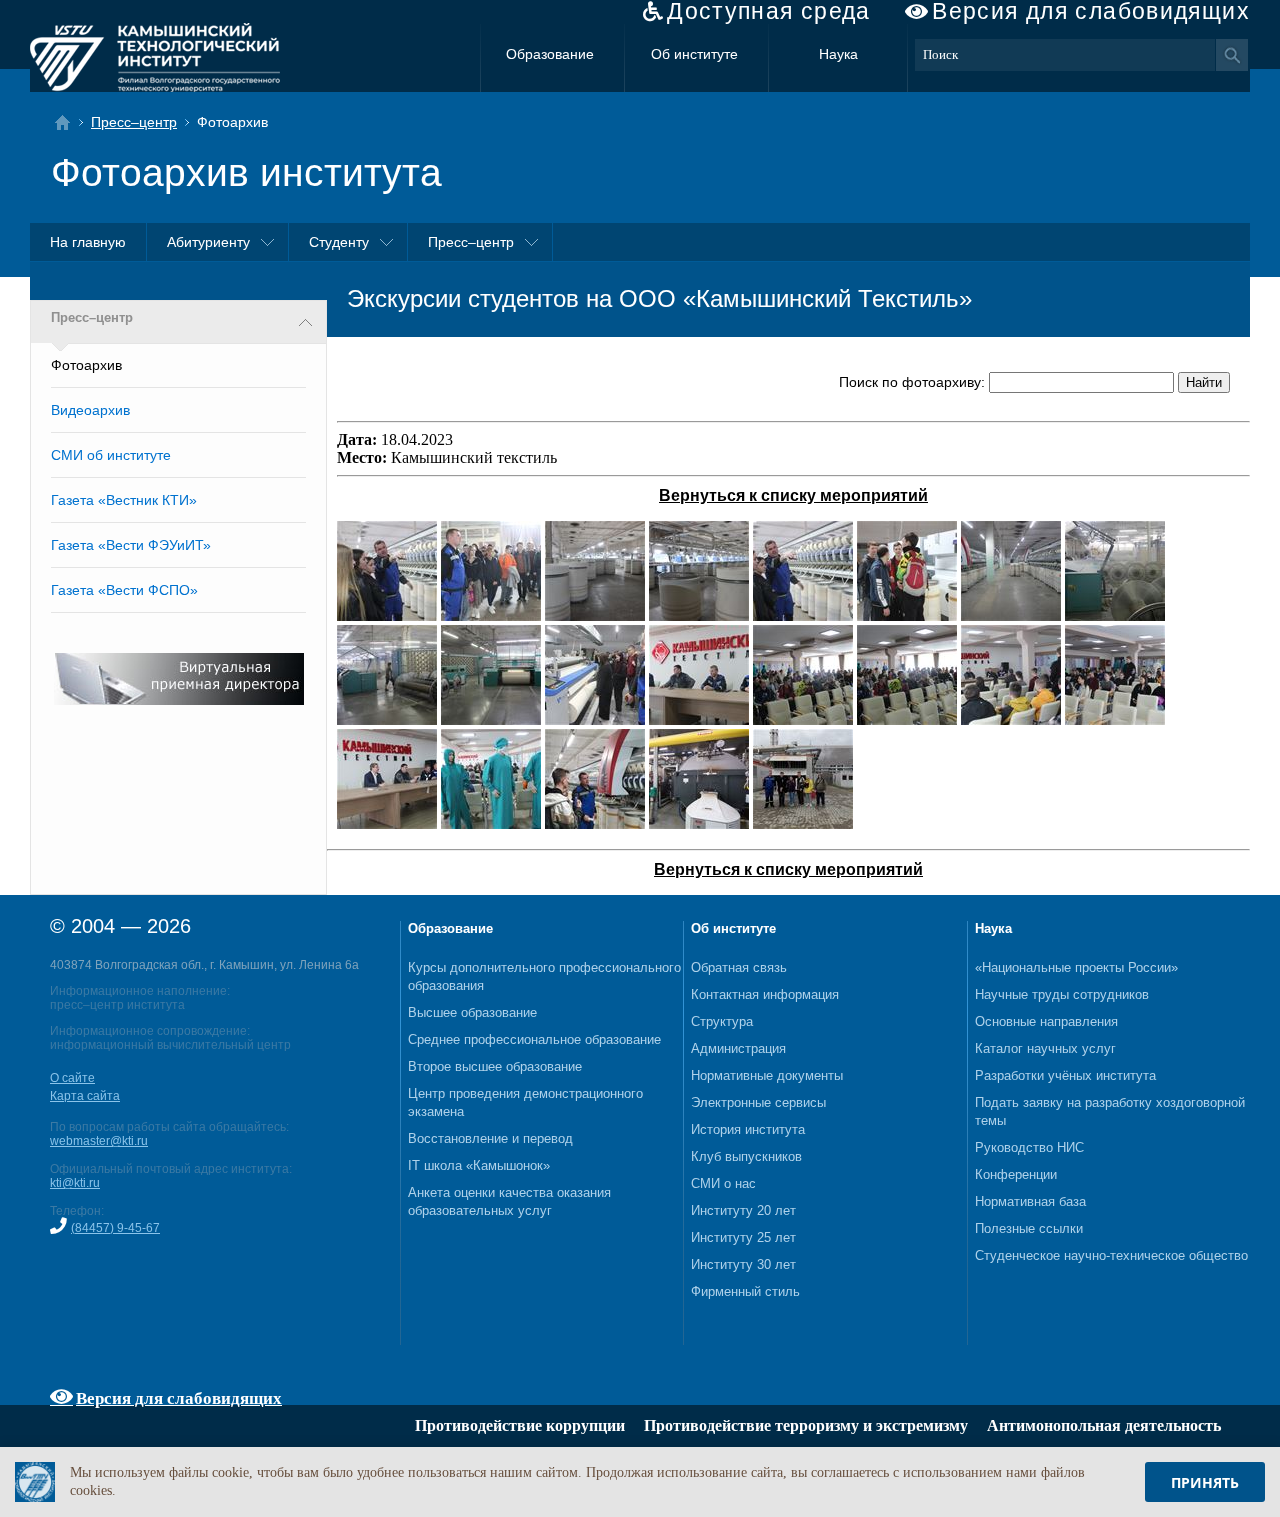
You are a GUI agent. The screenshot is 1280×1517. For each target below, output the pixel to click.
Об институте (694, 54)
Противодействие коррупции (520, 1425)
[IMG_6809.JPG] (387, 823)
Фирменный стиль (745, 1291)
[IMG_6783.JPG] (387, 719)
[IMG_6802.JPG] (907, 719)
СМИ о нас (723, 1183)
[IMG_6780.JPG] (1011, 615)
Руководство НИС (1029, 1147)
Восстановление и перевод (490, 1138)
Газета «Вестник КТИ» (124, 500)
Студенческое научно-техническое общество (1111, 1255)
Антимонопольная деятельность (1104, 1425)
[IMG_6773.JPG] (387, 615)
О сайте (72, 1078)
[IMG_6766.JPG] (595, 615)
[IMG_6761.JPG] (491, 615)
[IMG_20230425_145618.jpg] (803, 823)
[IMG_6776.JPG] (907, 615)
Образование (550, 54)
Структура (722, 1021)
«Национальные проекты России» (1076, 967)
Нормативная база (1030, 1201)
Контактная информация (765, 994)
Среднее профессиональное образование (534, 1039)
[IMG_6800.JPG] (699, 719)
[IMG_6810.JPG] (491, 823)
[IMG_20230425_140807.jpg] (595, 823)
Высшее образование (472, 1012)
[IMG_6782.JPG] (1115, 615)
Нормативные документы (767, 1075)
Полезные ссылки (1029, 1228)
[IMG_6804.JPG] (1011, 719)
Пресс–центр (134, 122)
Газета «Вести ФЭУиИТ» (131, 545)
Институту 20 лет (743, 1210)
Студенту (339, 242)
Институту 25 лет (743, 1237)
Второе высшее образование (495, 1066)
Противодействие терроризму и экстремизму (806, 1425)
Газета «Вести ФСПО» (124, 590)
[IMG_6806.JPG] (1115, 719)
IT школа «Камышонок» (479, 1165)
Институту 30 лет (743, 1264)
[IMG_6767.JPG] (699, 615)
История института (748, 1129)
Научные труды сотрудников (1062, 994)
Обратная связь (739, 967)
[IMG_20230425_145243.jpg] (699, 823)
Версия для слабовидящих (1091, 11)
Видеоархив (90, 410)
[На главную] (68, 122)
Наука (838, 54)
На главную (88, 242)
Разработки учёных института (1065, 1075)
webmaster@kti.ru (99, 1141)
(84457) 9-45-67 (115, 1228)
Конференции (1016, 1174)
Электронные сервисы (758, 1102)
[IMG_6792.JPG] (595, 719)
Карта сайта (85, 1096)
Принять (1205, 1482)
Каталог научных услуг (1045, 1048)
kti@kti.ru (75, 1183)
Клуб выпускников (746, 1156)
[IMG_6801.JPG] (803, 719)
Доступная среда (769, 11)
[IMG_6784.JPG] (491, 719)
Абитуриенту (208, 242)
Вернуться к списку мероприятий (793, 495)
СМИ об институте (111, 455)
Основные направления (1046, 1021)
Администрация (738, 1048)
